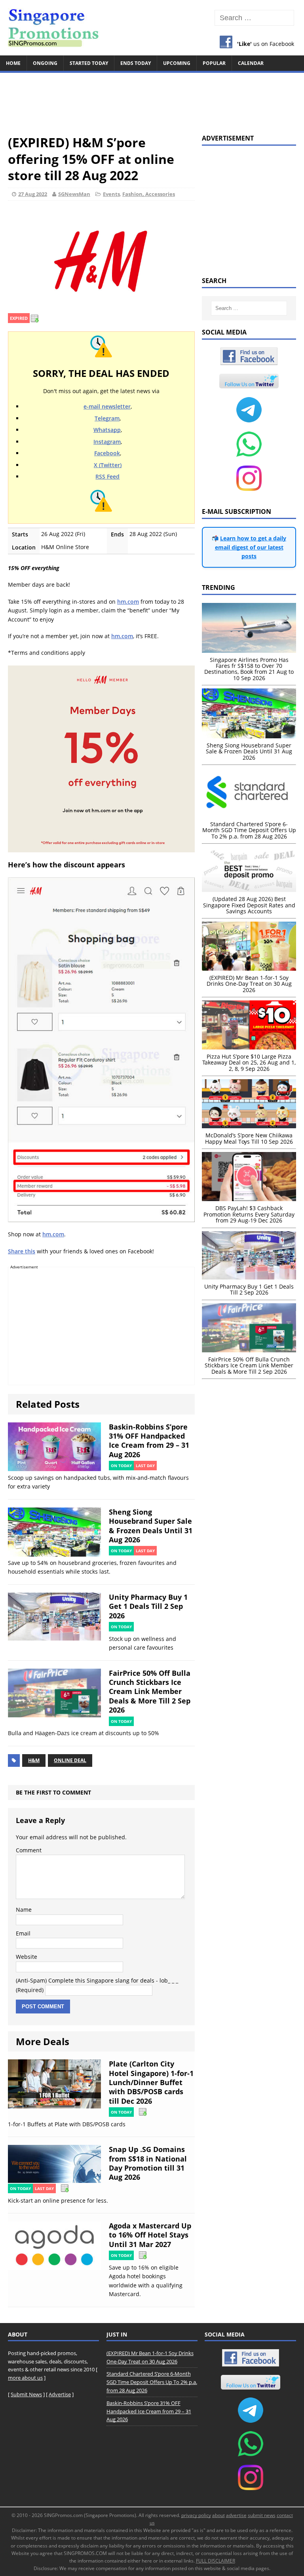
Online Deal (70, 1760)
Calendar (251, 63)
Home (13, 63)
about (218, 2515)
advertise (236, 2515)
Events (111, 194)
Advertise (60, 2394)
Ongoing (45, 63)
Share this (22, 1251)
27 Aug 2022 (33, 194)
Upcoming (177, 63)
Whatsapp (107, 430)
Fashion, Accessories (149, 194)
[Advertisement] (152, 100)
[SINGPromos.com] (152, 28)
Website (27, 1957)
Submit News (26, 2394)
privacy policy (196, 2515)
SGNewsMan (74, 194)
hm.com (128, 602)
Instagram (107, 442)
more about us (25, 2378)
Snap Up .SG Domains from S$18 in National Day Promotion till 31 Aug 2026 (148, 2163)
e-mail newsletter (107, 406)
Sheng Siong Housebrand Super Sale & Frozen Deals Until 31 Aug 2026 (151, 1526)
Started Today (89, 63)
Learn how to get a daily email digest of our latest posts (251, 547)
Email (23, 1933)
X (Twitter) (108, 465)
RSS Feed (107, 476)
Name (24, 1910)
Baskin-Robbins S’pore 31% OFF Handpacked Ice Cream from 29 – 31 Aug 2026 (149, 1441)
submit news (262, 2515)
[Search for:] (254, 18)
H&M (34, 1760)
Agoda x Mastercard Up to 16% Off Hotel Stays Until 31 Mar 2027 (150, 2235)
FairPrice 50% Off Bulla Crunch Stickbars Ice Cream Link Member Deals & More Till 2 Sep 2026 (150, 1692)
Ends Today (136, 63)
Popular (214, 63)
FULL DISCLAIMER (216, 2561)
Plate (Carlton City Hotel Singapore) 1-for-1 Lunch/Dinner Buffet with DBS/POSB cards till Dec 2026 (151, 2082)
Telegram (107, 418)
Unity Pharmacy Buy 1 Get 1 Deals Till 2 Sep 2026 (148, 1606)
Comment (29, 1850)
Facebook (107, 453)
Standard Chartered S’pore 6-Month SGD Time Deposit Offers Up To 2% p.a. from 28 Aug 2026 (152, 2382)
